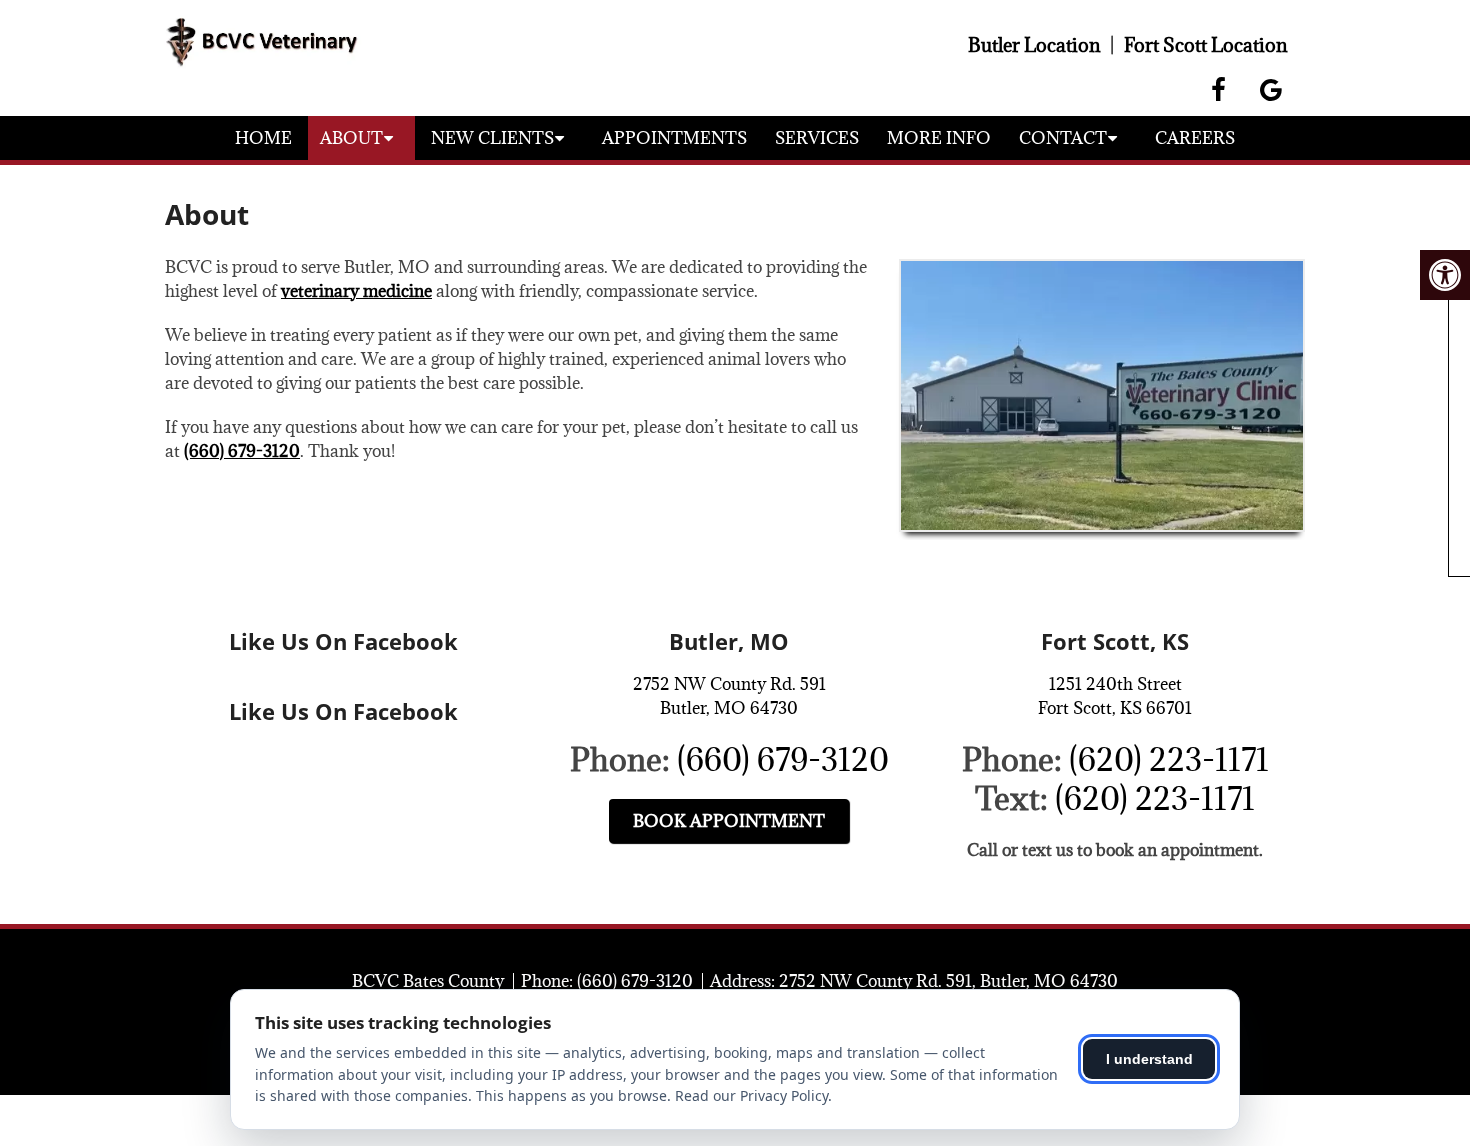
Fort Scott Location (1205, 45)
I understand (1149, 1059)
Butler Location (1034, 45)
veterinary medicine (356, 291)
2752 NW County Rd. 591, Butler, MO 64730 (948, 981)
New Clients (492, 138)
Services (817, 138)
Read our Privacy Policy (751, 1095)
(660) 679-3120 (242, 451)
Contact (1063, 138)
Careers (1195, 138)
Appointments (674, 138)
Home (263, 138)
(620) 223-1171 (1169, 759)
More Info (939, 138)
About (351, 138)
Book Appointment (729, 821)
